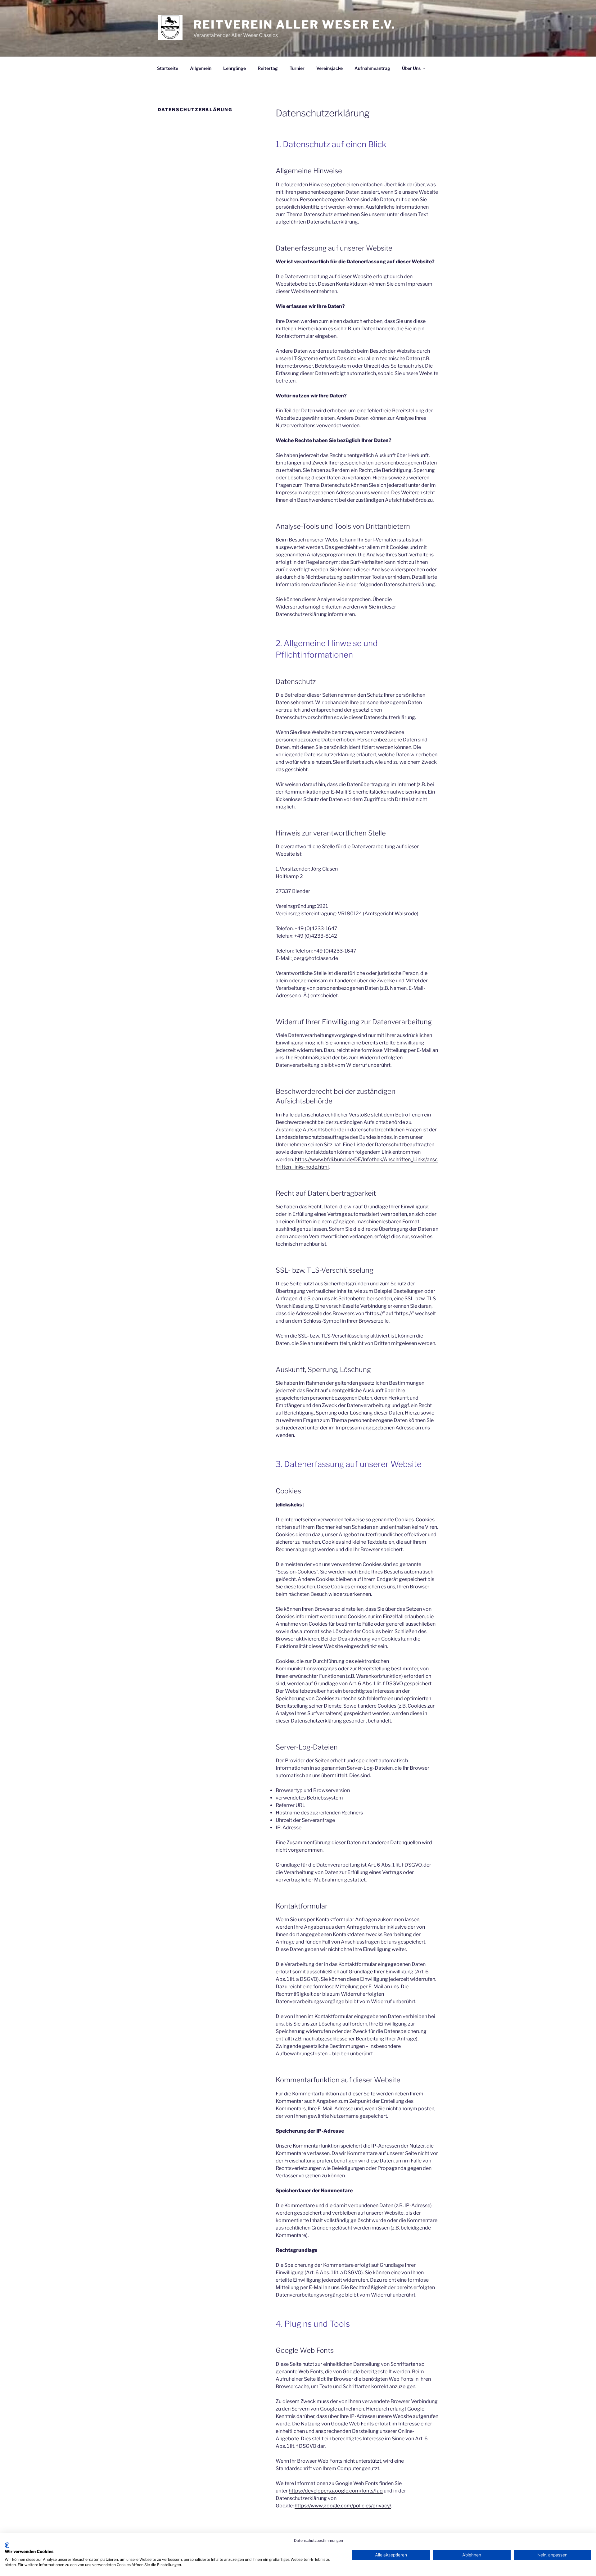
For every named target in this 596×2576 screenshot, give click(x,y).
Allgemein (201, 68)
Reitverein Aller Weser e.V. (294, 25)
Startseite (168, 68)
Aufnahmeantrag (372, 68)
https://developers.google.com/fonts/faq (336, 2491)
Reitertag (268, 68)
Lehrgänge (235, 68)
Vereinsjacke (330, 68)
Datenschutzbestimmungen (318, 2540)
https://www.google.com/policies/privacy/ (343, 2506)
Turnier (297, 68)
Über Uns (411, 68)
